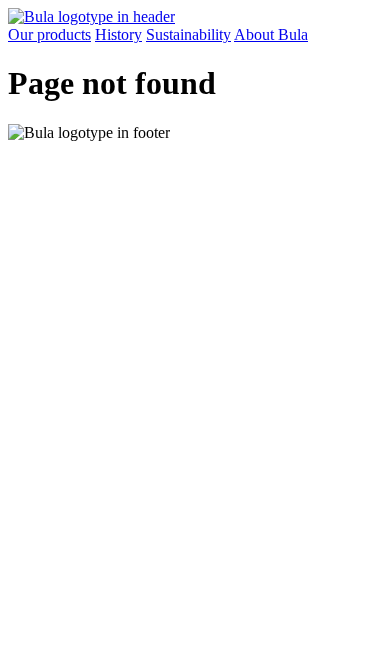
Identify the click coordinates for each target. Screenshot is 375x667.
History (118, 34)
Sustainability (188, 34)
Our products (49, 34)
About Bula (271, 34)
